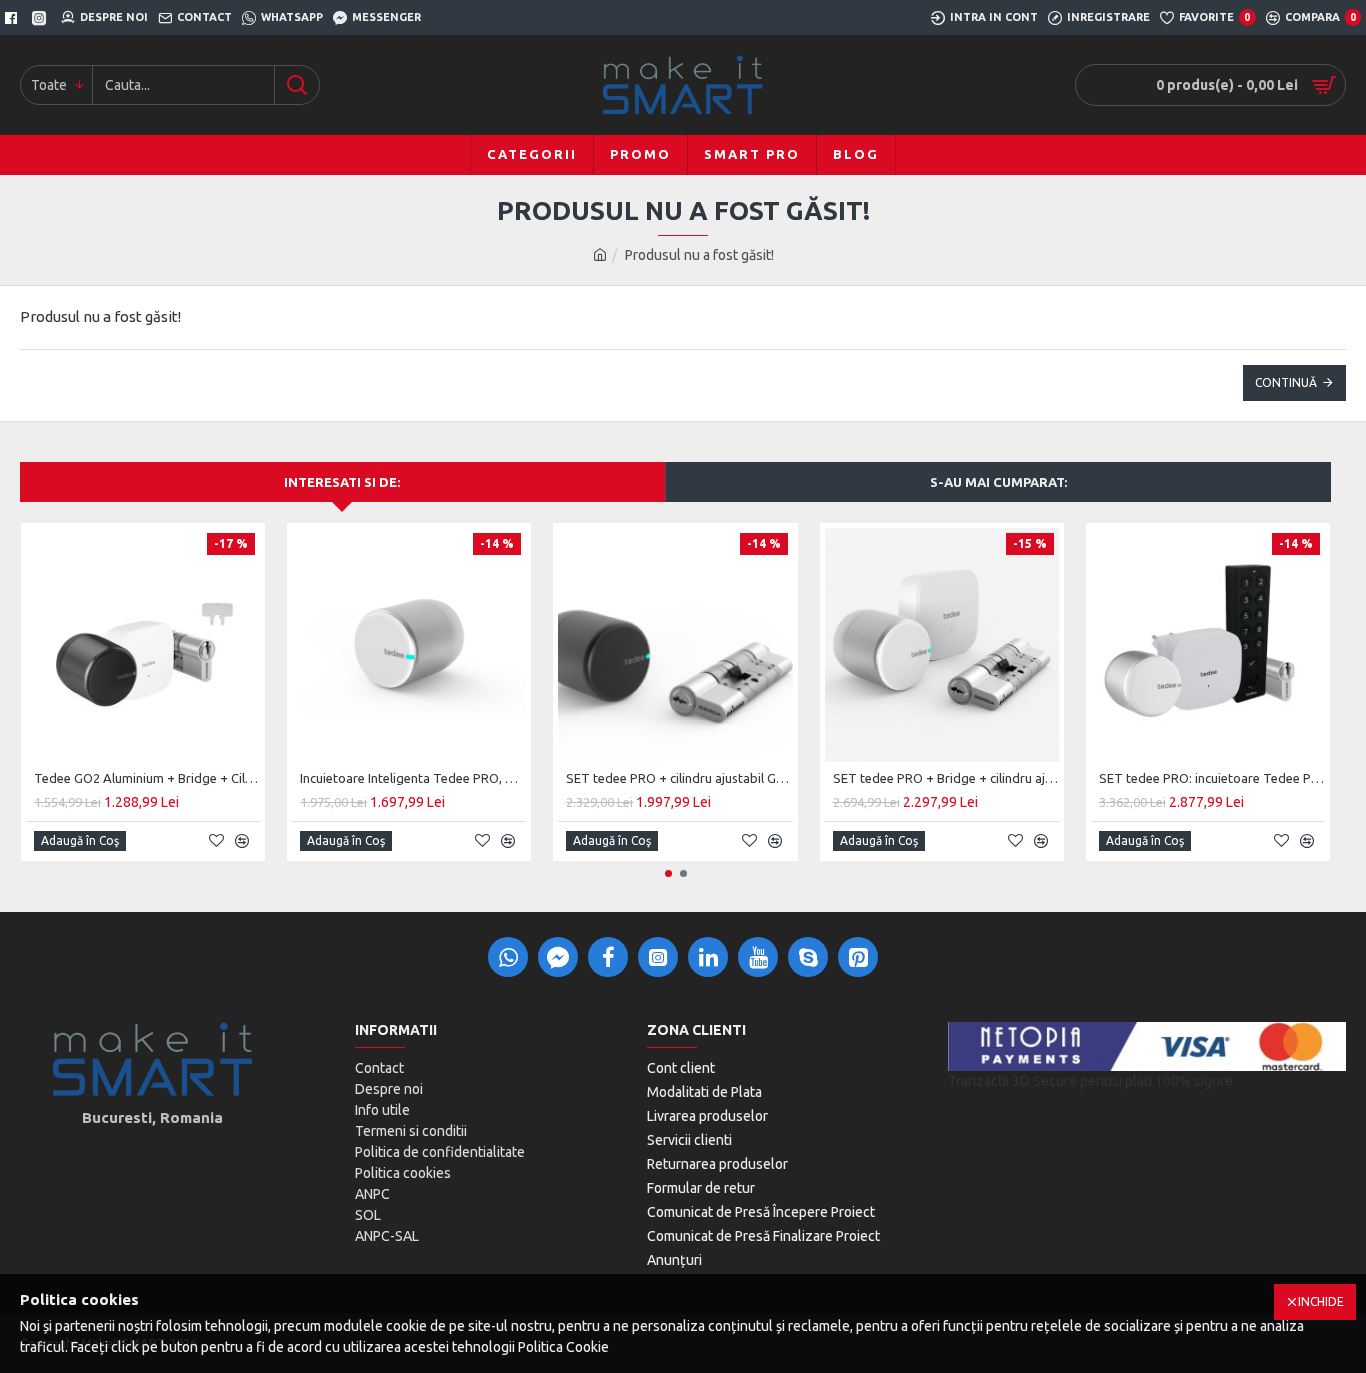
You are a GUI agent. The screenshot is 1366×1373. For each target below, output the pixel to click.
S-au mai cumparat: (998, 482)
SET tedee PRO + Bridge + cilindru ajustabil (946, 778)
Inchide (1321, 1301)
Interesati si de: (342, 482)
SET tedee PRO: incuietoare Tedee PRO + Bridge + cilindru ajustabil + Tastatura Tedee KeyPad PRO (1212, 778)
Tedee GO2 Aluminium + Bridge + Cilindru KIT (147, 778)
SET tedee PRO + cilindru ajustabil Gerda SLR (679, 778)
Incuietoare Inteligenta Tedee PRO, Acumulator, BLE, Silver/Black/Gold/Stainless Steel (413, 778)
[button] (668, 873)
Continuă (1286, 382)
